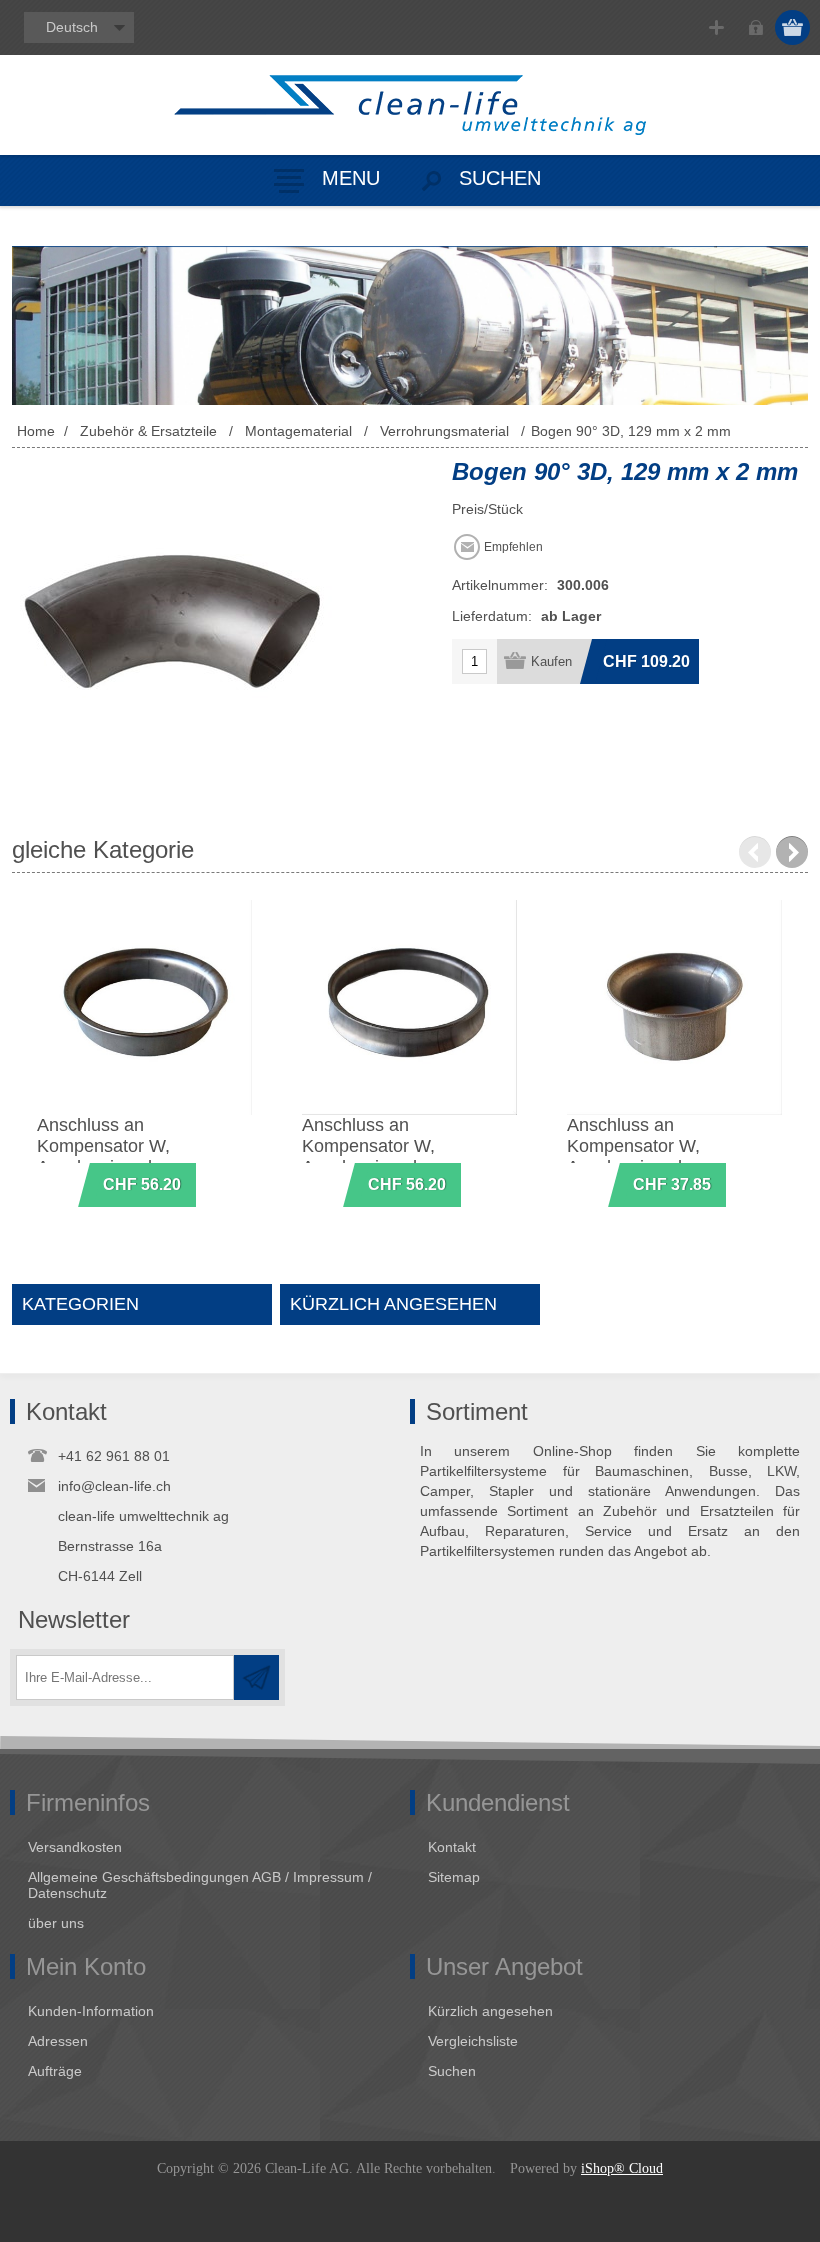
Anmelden (755, 27)
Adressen (58, 2041)
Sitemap (454, 1877)
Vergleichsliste (473, 2041)
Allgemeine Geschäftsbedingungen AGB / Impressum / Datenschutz (200, 1885)
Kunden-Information (91, 2011)
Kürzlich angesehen (490, 2011)
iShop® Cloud (622, 2168)
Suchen (452, 2071)
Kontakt (452, 1847)
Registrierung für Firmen (716, 27)
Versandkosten (75, 1847)
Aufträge (55, 2071)
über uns (56, 1923)
